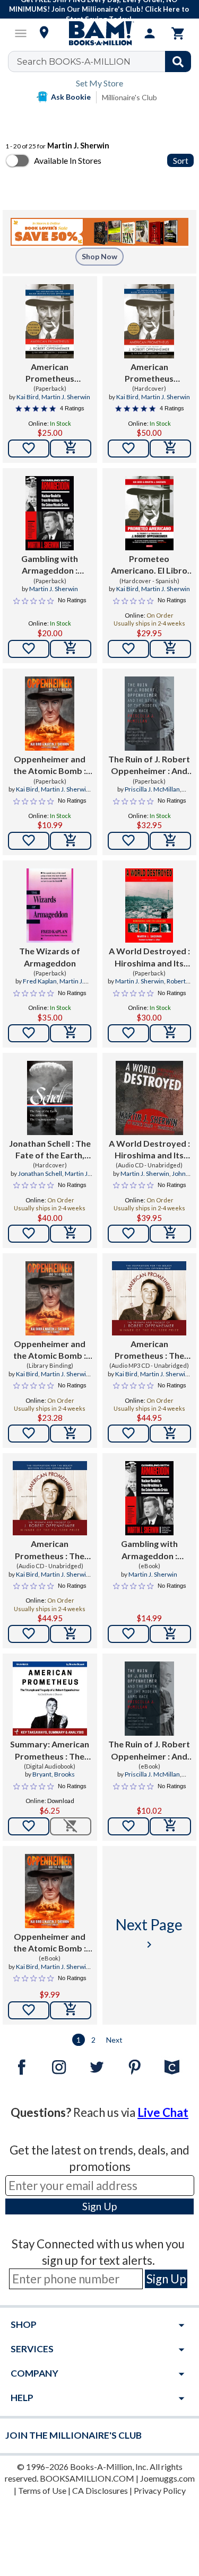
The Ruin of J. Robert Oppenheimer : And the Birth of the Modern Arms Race (149, 766)
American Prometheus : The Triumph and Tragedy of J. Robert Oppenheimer (149, 1350)
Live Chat (163, 2112)
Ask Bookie (71, 97)
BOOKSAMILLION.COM (87, 2478)
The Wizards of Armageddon (50, 957)
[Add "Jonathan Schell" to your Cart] (71, 1234)
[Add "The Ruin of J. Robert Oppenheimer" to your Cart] (170, 841)
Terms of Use (42, 2490)
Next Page (149, 1933)
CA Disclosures (100, 2490)
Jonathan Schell (40, 1173)
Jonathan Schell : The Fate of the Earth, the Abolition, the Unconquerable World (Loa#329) (50, 1150)
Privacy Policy (160, 2490)
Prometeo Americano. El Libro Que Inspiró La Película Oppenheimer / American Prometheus (149, 565)
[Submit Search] (178, 61)
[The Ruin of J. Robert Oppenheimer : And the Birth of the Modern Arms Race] (149, 714)
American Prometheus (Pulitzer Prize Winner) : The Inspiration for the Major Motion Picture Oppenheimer (50, 373)
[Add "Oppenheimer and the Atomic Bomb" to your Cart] (71, 841)
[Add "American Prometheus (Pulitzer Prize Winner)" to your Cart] (71, 449)
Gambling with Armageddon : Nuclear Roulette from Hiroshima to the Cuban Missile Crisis (50, 565)
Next (114, 2040)
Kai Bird (28, 397)
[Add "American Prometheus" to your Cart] (170, 1434)
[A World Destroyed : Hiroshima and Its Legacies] (149, 905)
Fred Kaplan (40, 981)
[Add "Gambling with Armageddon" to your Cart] (71, 649)
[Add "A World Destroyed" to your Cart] (170, 1033)
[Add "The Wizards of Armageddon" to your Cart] (71, 1033)
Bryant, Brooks (54, 1774)
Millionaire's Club (129, 97)
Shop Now (99, 256)
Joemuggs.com (167, 2478)
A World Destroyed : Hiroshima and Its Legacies (149, 957)
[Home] (100, 33)
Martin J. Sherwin (66, 397)
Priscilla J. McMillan (152, 789)
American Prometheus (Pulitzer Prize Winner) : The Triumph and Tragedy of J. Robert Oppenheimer (149, 373)
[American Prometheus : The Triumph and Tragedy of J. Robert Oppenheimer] (149, 1298)
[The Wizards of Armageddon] (50, 905)
